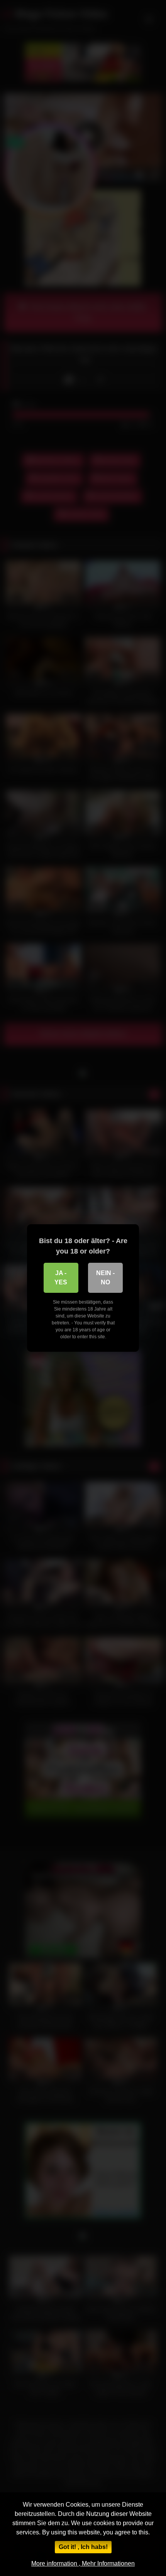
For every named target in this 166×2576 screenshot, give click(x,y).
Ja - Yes (61, 1278)
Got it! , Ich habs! (83, 2547)
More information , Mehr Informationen (83, 2563)
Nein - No (105, 1278)
